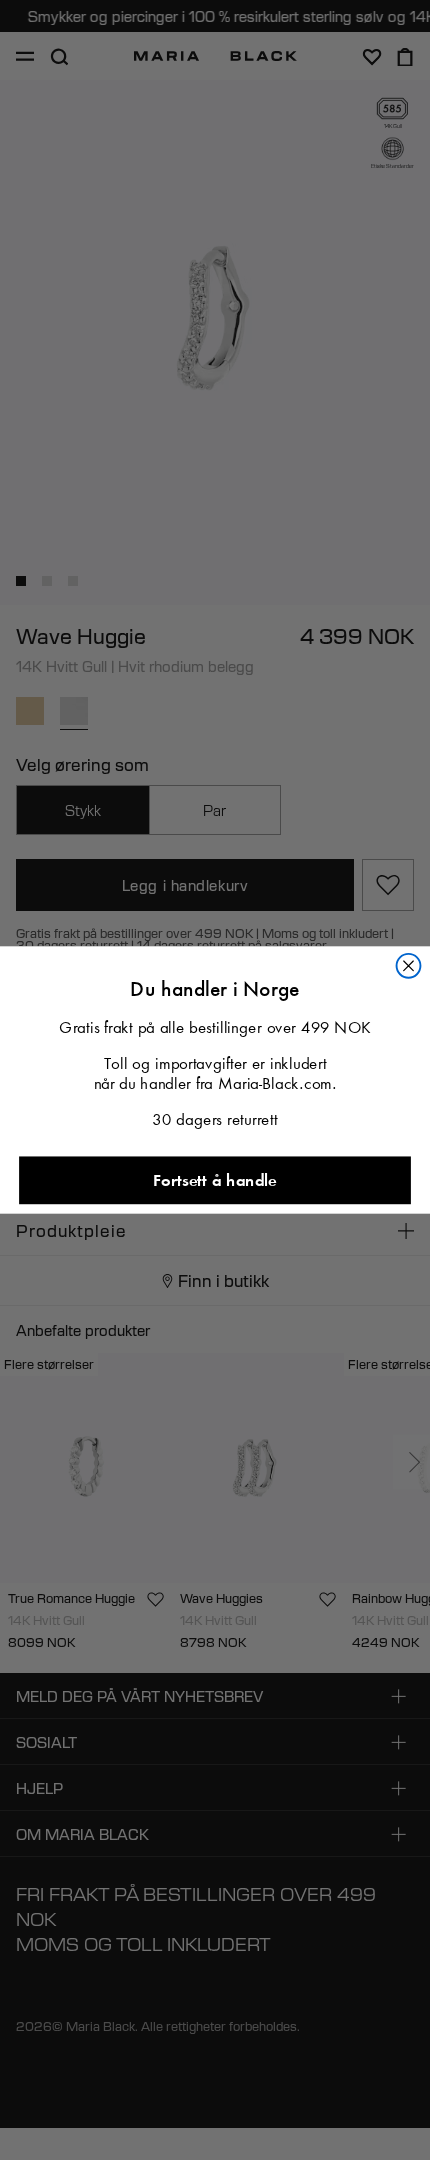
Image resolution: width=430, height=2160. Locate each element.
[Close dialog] (409, 966)
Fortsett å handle (214, 1180)
